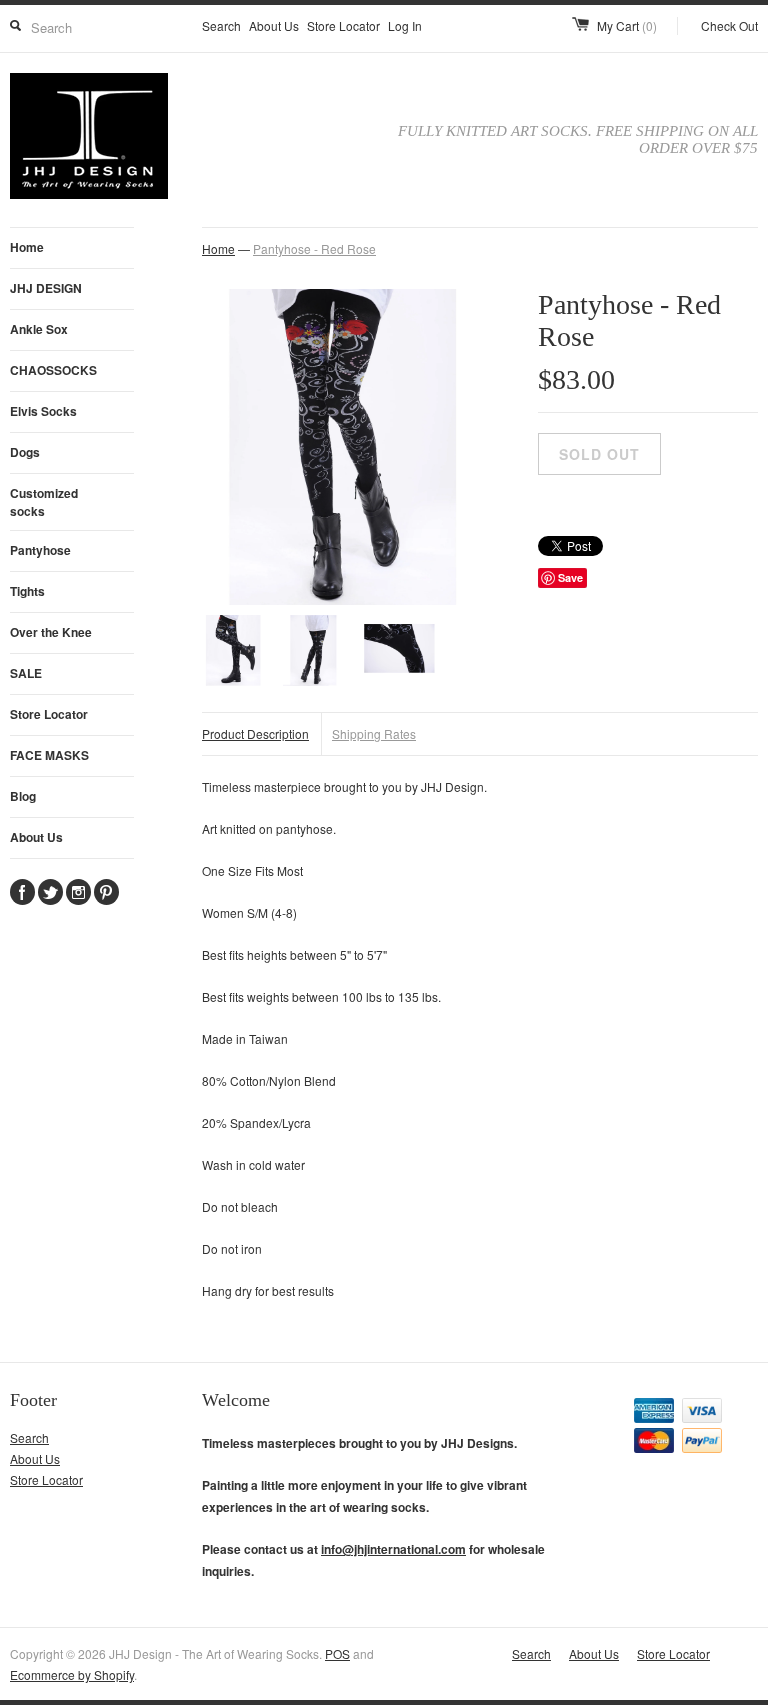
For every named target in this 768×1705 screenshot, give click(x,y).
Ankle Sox (39, 329)
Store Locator (343, 25)
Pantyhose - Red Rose (314, 248)
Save (570, 577)
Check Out (729, 25)
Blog (23, 796)
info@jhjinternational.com (393, 1549)
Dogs (25, 452)
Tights (27, 591)
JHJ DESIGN (46, 288)
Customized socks (44, 502)
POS (337, 1653)
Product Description (255, 733)
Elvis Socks (43, 411)
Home (27, 247)
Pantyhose (40, 550)
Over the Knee (51, 632)
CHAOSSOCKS (53, 370)
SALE (26, 673)
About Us (274, 25)
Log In (405, 25)
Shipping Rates (374, 733)
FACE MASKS (49, 755)
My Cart (627, 25)
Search (221, 25)
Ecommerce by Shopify (72, 1674)
